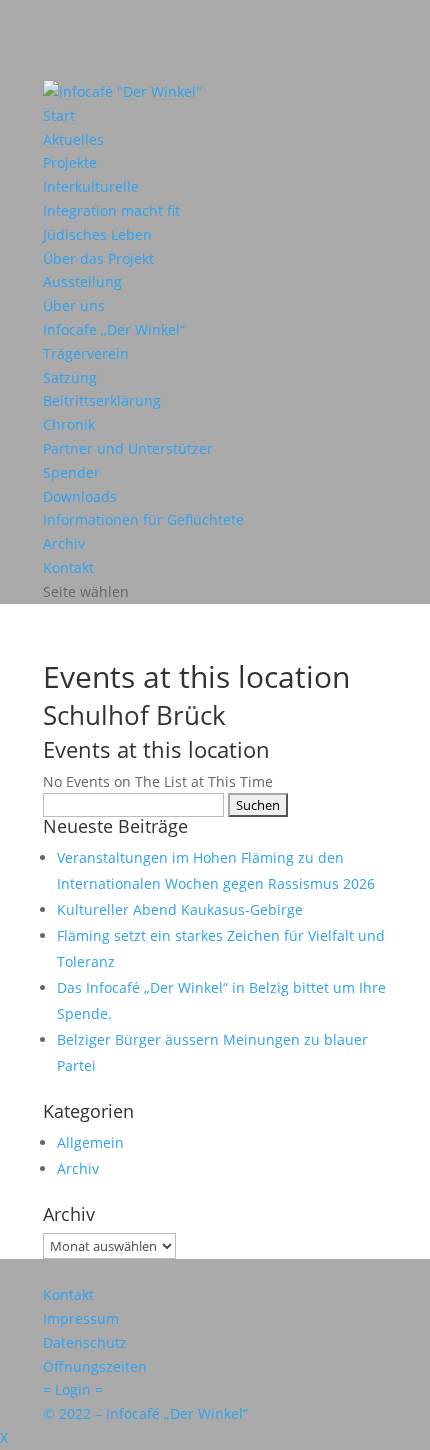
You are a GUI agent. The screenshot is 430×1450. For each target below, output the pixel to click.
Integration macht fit (111, 210)
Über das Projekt (98, 258)
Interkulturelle (91, 186)
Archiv (64, 543)
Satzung (70, 377)
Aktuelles (73, 139)
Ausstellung (82, 281)
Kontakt (68, 567)
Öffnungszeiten (95, 1366)
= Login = (73, 1389)
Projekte (70, 162)
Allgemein (90, 1142)
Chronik (69, 424)
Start (59, 115)
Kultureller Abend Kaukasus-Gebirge (180, 909)
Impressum (81, 1318)
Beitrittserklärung (102, 400)
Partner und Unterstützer (128, 448)
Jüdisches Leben (97, 234)
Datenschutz (85, 1342)
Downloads (80, 496)
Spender (71, 472)
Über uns (74, 305)
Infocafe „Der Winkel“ (114, 329)
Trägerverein (86, 353)
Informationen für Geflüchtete (143, 519)
